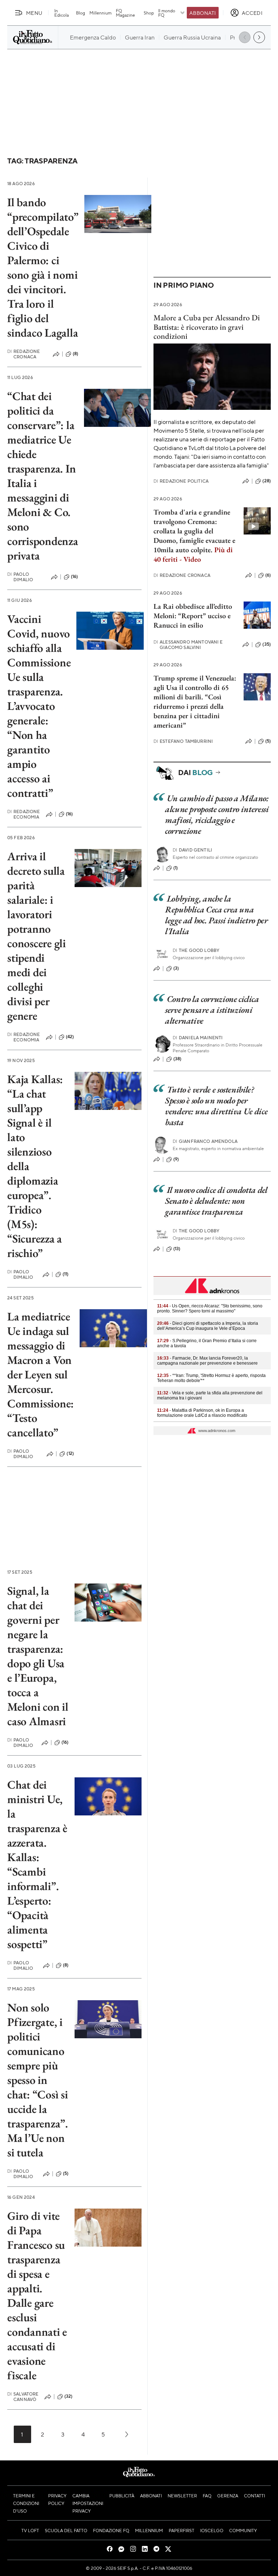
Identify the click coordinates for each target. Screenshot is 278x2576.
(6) (268, 575)
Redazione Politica (181, 481)
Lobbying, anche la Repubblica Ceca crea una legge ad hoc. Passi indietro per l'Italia (216, 915)
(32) (69, 2396)
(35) (267, 644)
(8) (75, 354)
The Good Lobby (196, 950)
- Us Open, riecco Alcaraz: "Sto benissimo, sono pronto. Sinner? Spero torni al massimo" (210, 1308)
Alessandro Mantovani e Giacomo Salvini (188, 645)
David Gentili (192, 850)
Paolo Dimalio (20, 577)
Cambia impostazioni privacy (88, 2503)
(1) (176, 868)
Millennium (100, 13)
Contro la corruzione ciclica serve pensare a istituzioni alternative (212, 1010)
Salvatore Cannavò (23, 2397)
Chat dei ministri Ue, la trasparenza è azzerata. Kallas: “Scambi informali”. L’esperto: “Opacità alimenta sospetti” (37, 1864)
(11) (66, 1274)
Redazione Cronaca (24, 354)
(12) (70, 1453)
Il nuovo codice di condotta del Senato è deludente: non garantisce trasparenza (216, 1201)
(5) (66, 2173)
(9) (176, 1159)
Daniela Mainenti (198, 1038)
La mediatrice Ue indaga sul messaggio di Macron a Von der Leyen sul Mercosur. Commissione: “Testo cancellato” (41, 1374)
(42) (70, 1037)
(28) (267, 481)
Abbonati (203, 13)
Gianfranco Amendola (205, 1141)
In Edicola (62, 13)
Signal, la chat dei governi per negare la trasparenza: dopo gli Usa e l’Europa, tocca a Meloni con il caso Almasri (38, 1656)
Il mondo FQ (167, 13)
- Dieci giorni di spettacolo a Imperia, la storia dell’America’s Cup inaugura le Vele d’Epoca (208, 1326)
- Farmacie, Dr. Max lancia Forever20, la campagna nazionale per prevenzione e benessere (207, 1361)
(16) (75, 577)
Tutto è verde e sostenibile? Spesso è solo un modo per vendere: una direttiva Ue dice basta (216, 1106)
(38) (178, 1059)
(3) (176, 968)
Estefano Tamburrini (183, 741)
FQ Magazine (125, 13)
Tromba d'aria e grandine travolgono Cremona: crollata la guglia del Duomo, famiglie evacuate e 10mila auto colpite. (194, 536)
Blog (81, 13)
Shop (149, 13)
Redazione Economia (24, 814)
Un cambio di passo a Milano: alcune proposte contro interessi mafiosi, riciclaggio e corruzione (217, 814)
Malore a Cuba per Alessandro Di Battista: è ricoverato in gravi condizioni (207, 327)
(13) (177, 1249)
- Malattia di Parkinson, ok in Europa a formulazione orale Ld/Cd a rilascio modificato (202, 1413)
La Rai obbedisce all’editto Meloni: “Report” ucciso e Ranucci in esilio (193, 616)
